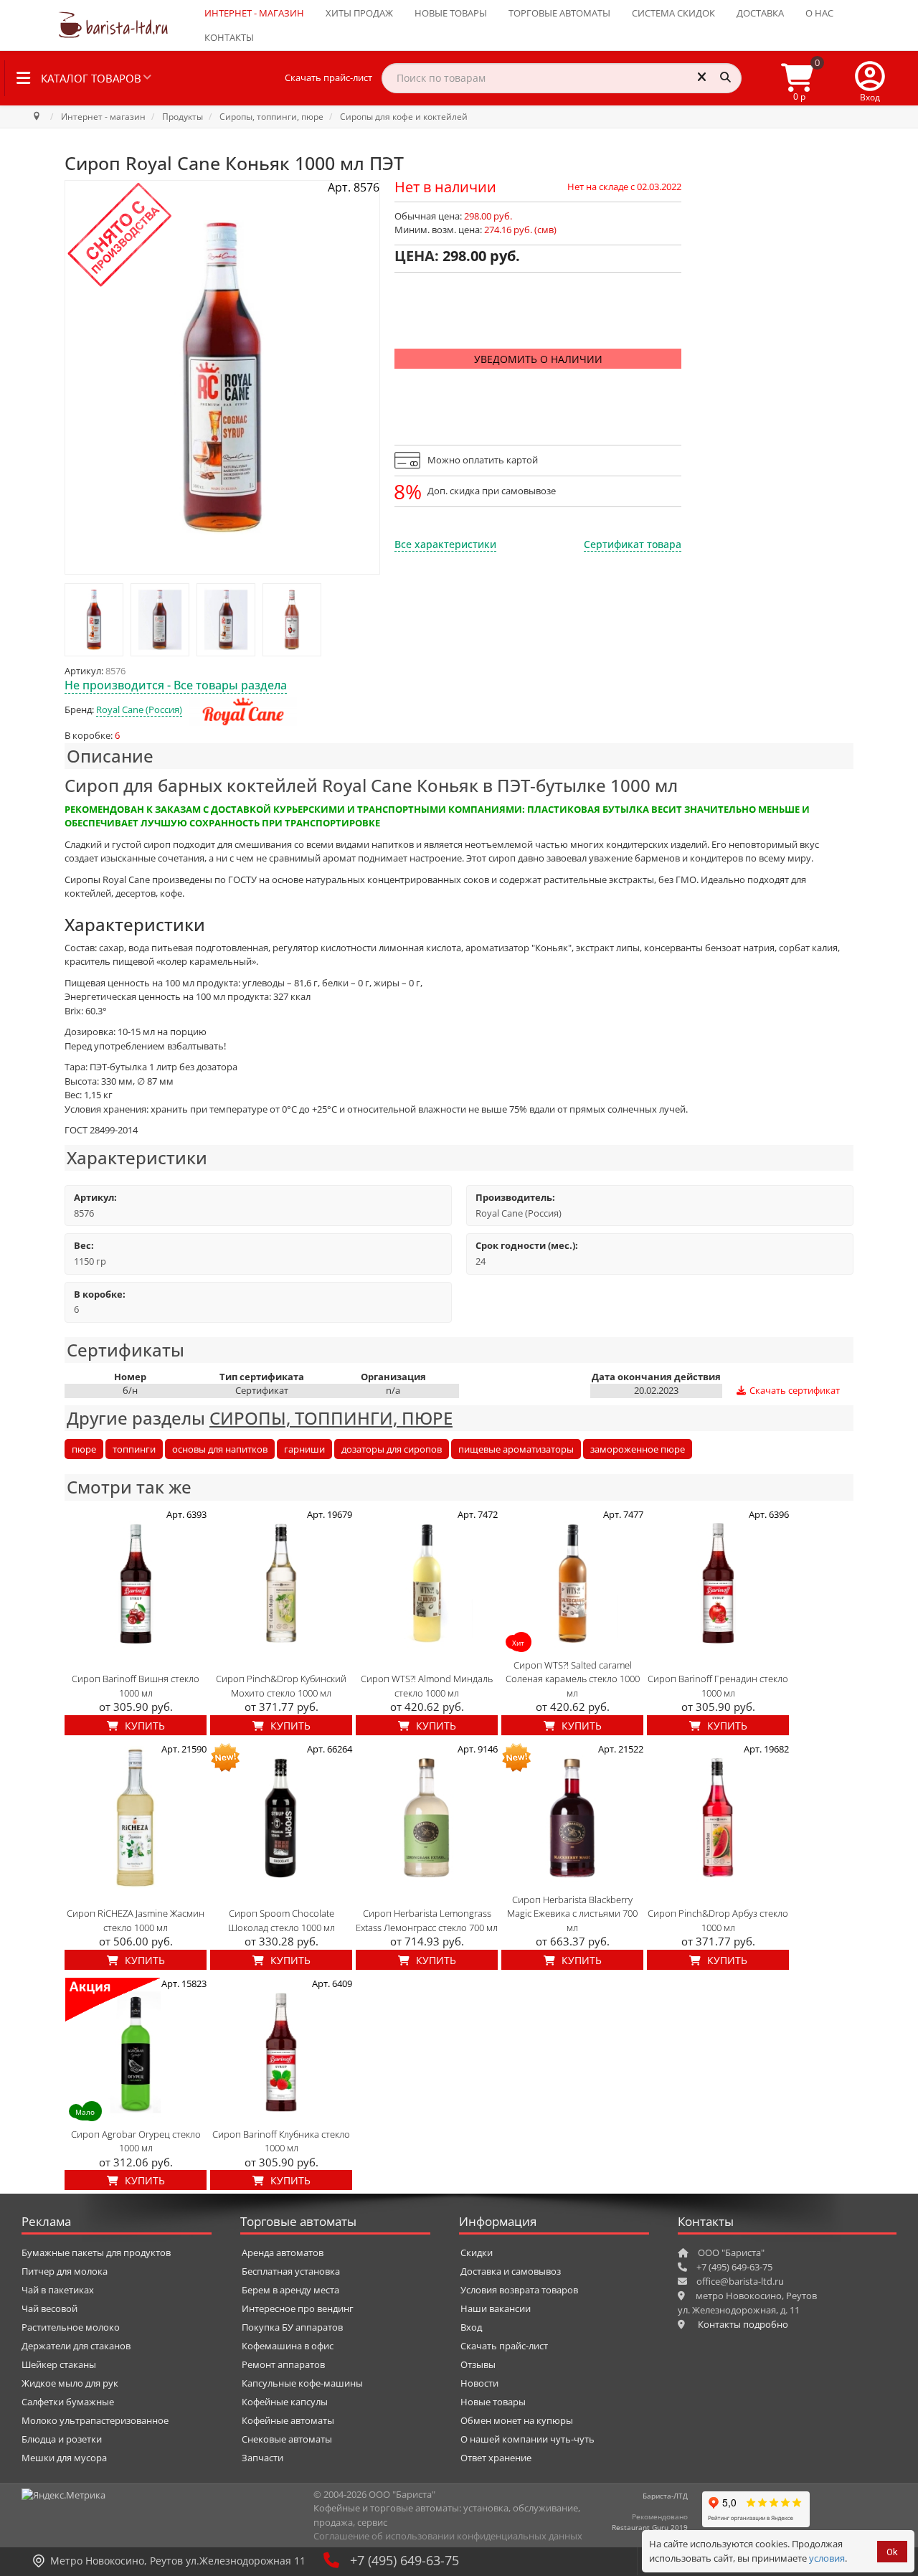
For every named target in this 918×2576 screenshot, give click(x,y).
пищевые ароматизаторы (516, 1449)
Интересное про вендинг (298, 2308)
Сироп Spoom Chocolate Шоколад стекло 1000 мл (281, 1920)
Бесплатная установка (291, 2271)
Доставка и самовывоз (511, 2271)
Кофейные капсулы (285, 2402)
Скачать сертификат (794, 1390)
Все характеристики (445, 544)
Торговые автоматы (559, 13)
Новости (479, 2383)
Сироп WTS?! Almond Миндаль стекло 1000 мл (427, 1686)
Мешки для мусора (64, 2458)
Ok (892, 2552)
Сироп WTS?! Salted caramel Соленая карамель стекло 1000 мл (573, 1679)
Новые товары (451, 13)
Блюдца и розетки (62, 2439)
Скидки (477, 2252)
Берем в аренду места (290, 2290)
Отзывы (478, 2364)
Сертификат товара (633, 544)
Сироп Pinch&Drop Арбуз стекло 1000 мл (718, 1920)
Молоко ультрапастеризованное (95, 2420)
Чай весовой (49, 2308)
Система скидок (673, 13)
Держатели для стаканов (76, 2346)
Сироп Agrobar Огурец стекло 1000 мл (136, 2141)
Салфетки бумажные (68, 2402)
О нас (819, 13)
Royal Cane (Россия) (139, 709)
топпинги (134, 1449)
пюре (84, 1449)
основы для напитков (220, 1449)
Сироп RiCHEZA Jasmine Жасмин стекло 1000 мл (136, 1920)
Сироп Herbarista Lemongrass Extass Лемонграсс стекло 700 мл (427, 1920)
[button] (870, 78)
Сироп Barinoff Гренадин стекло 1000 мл (718, 1686)
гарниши (304, 1449)
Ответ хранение (496, 2458)
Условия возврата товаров (519, 2290)
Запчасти (262, 2458)
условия (827, 2558)
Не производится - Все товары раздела (176, 685)
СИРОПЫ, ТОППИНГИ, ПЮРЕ (331, 1418)
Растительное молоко (71, 2327)
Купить (143, 1726)
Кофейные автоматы (288, 2420)
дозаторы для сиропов (392, 1449)
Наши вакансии (496, 2308)
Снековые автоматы (287, 2439)
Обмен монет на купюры (517, 2420)
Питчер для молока (65, 2271)
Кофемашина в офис (288, 2346)
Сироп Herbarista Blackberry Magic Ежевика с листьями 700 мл (572, 1914)
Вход (471, 2327)
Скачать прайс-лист (328, 77)
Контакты (229, 37)
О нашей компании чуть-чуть (527, 2439)
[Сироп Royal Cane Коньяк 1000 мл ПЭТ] (94, 620)
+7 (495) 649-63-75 (404, 2560)
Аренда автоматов (283, 2252)
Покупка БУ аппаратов (292, 2327)
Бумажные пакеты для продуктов (96, 2252)
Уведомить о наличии (538, 359)
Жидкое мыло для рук (70, 2383)
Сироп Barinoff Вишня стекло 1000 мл (136, 1686)
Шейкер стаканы (59, 2364)
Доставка (760, 13)
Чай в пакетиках (58, 2290)
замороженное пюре (638, 1449)
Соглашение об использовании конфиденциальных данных (448, 2536)
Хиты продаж (359, 13)
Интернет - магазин (254, 13)
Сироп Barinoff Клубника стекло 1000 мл (281, 2141)
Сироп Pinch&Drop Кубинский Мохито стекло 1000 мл (281, 1686)
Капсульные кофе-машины (302, 2383)
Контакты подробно (743, 2324)
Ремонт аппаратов (283, 2364)
